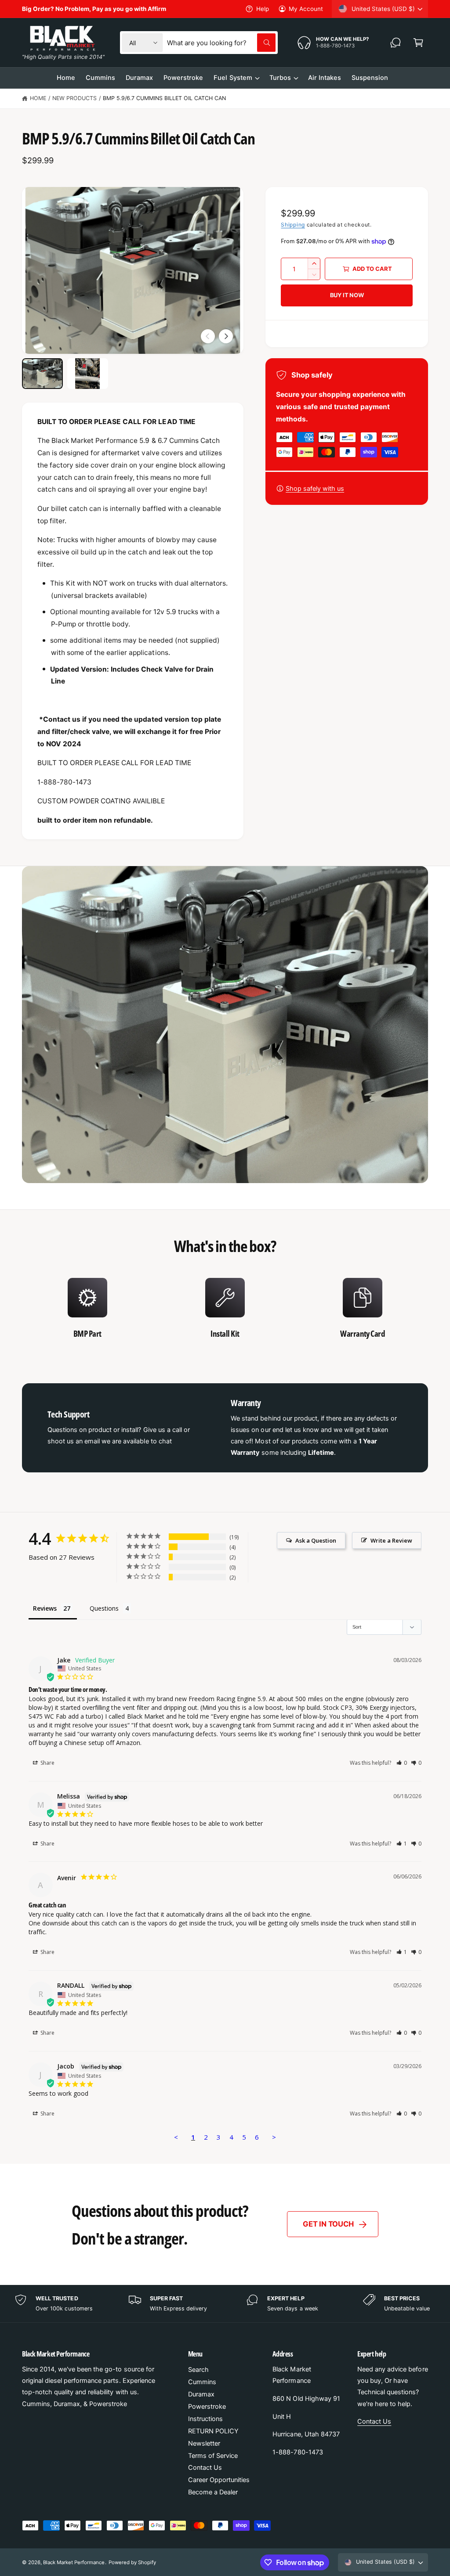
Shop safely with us (315, 489)
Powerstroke (207, 2407)
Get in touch (328, 2224)
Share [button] (47, 1763)
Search (198, 2370)
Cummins (202, 2382)
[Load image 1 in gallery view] (42, 374)
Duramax (201, 2394)
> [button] (274, 2137)
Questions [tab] (104, 1608)
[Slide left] (208, 336)
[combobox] (221, 43)
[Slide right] (226, 336)
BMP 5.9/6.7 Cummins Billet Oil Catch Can (165, 98)
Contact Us (205, 2468)
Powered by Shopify (132, 2562)
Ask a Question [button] (316, 1540)
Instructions (205, 2419)
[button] (418, 43)
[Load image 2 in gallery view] (88, 374)
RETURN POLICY (213, 2431)
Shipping (293, 225)
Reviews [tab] (45, 1608)
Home (38, 98)
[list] (225, 1313)
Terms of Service (213, 2456)
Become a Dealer (213, 2492)
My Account (306, 9)
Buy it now (347, 295)
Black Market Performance (74, 2562)
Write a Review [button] (391, 1540)
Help (262, 9)
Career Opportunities (219, 2480)
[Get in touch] (396, 43)
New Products (74, 98)
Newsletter (204, 2443)
